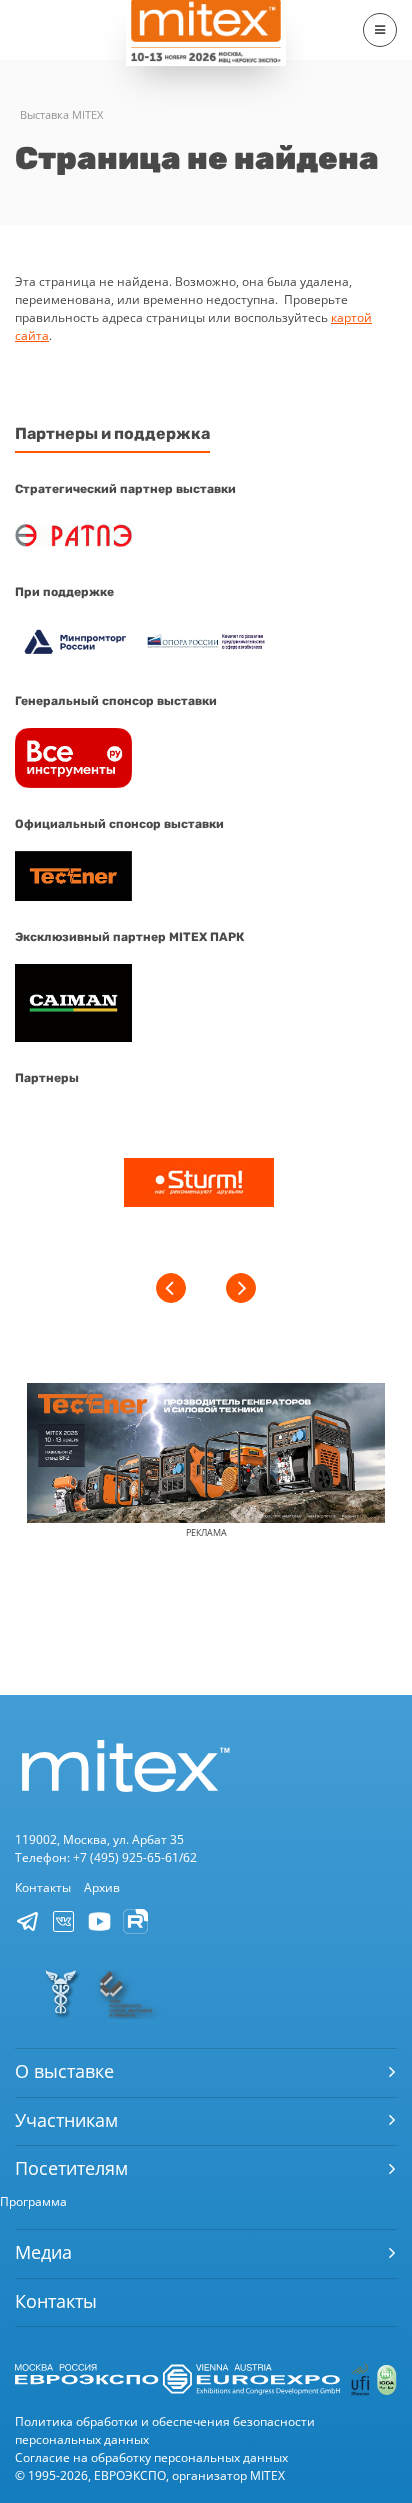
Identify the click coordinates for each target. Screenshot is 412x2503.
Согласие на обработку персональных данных (151, 2457)
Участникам (66, 2120)
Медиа (43, 2252)
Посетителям (71, 2168)
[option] (198, 1185)
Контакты (43, 1887)
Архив (102, 1887)
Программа (33, 2201)
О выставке (64, 2071)
